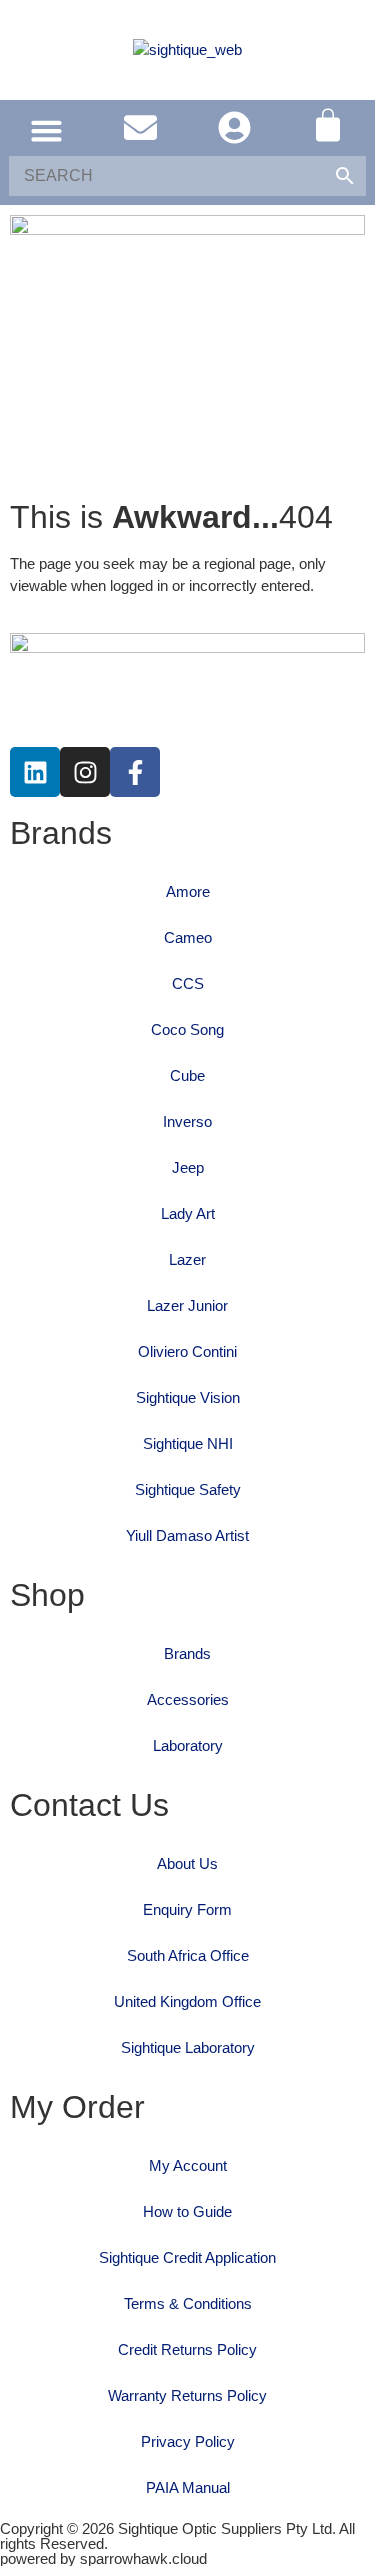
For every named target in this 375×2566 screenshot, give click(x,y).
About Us (187, 1863)
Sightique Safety (188, 1489)
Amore (188, 891)
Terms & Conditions (188, 2303)
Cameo (188, 937)
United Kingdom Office (187, 2001)
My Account (188, 2165)
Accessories (188, 1699)
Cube (187, 1075)
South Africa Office (188, 1955)
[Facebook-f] (135, 772)
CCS (188, 983)
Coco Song (187, 1029)
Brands (187, 1653)
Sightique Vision (188, 1397)
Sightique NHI (188, 1443)
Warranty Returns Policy (187, 2395)
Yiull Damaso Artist (187, 1535)
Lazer (187, 1259)
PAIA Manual (188, 2487)
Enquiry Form (187, 1909)
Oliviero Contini (187, 1351)
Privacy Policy (188, 2441)
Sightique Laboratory (188, 2047)
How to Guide (187, 2211)
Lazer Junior (187, 1305)
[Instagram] (85, 772)
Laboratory (188, 1745)
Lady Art (188, 1213)
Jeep (188, 1167)
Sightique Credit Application (187, 2257)
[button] (47, 131)
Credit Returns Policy (187, 2349)
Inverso (187, 1121)
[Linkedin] (35, 772)
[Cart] (328, 125)
